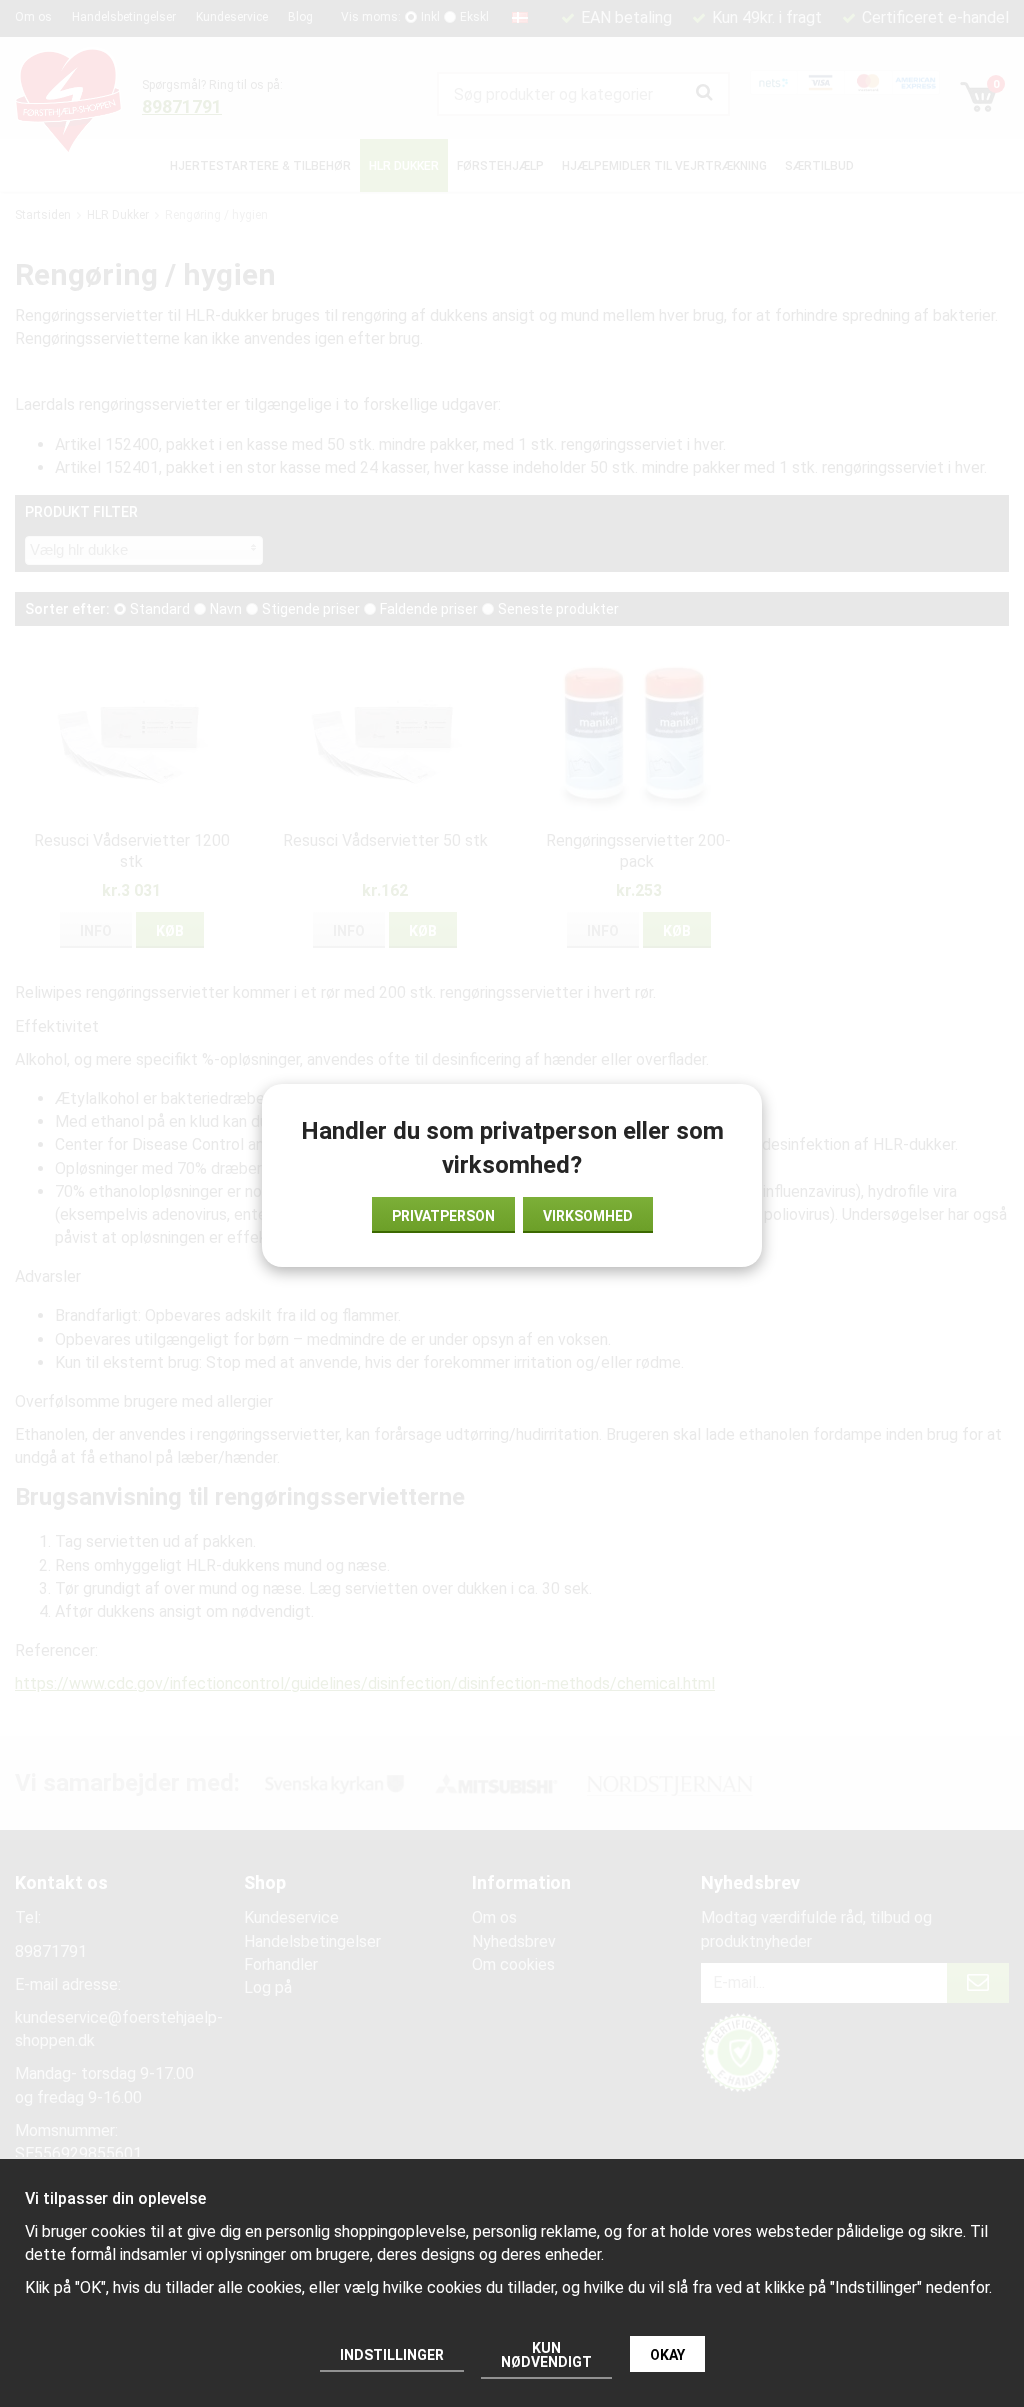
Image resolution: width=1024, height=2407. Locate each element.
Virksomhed (588, 1216)
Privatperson (443, 1216)
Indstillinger (392, 2355)
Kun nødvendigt (546, 2355)
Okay (667, 2355)
